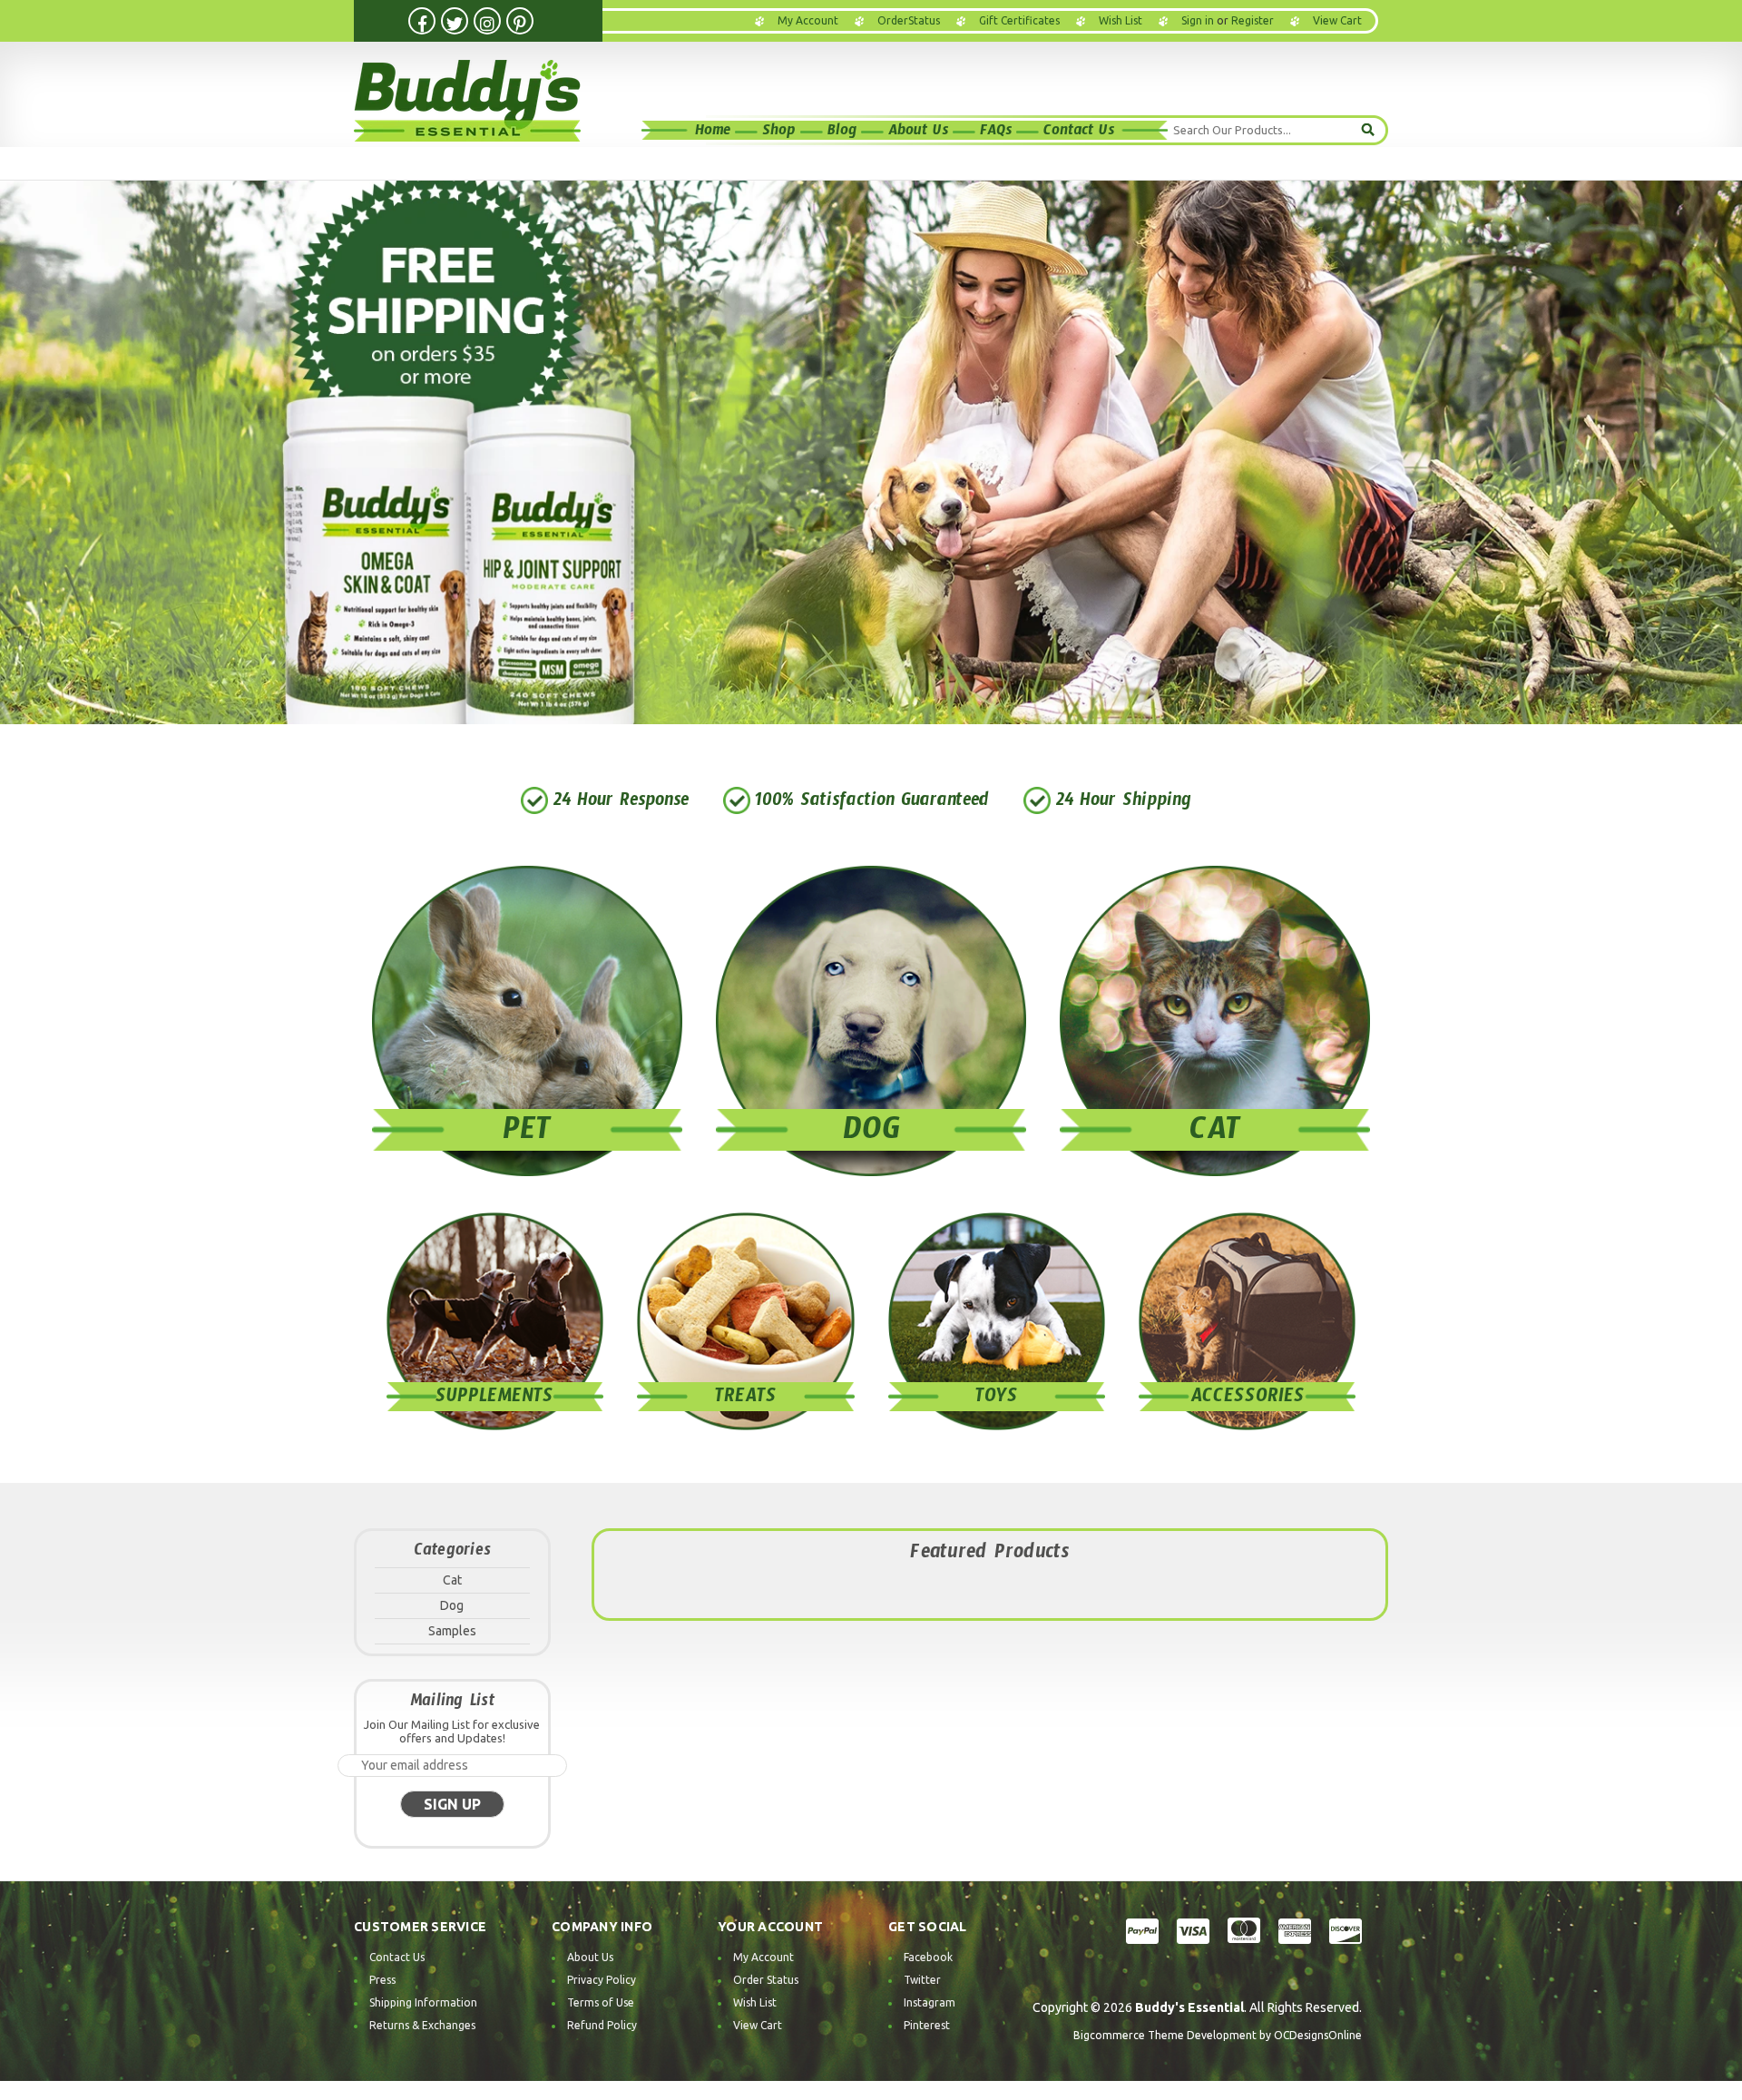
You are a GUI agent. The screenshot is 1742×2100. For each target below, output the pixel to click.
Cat (452, 1580)
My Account (808, 20)
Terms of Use (601, 2002)
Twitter (922, 1980)
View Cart (758, 2025)
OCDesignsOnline (1318, 2035)
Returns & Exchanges (422, 2025)
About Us (918, 133)
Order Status (766, 1980)
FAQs (996, 133)
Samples (452, 1631)
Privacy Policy (602, 1980)
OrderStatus (909, 20)
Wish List (1121, 20)
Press (382, 1980)
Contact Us (1079, 133)
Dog (452, 1605)
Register (1253, 20)
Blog (842, 133)
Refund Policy (602, 2025)
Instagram (930, 2002)
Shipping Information (423, 2002)
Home (713, 133)
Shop (779, 133)
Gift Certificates (1019, 20)
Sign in (1198, 20)
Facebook (928, 1957)
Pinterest (927, 2025)
